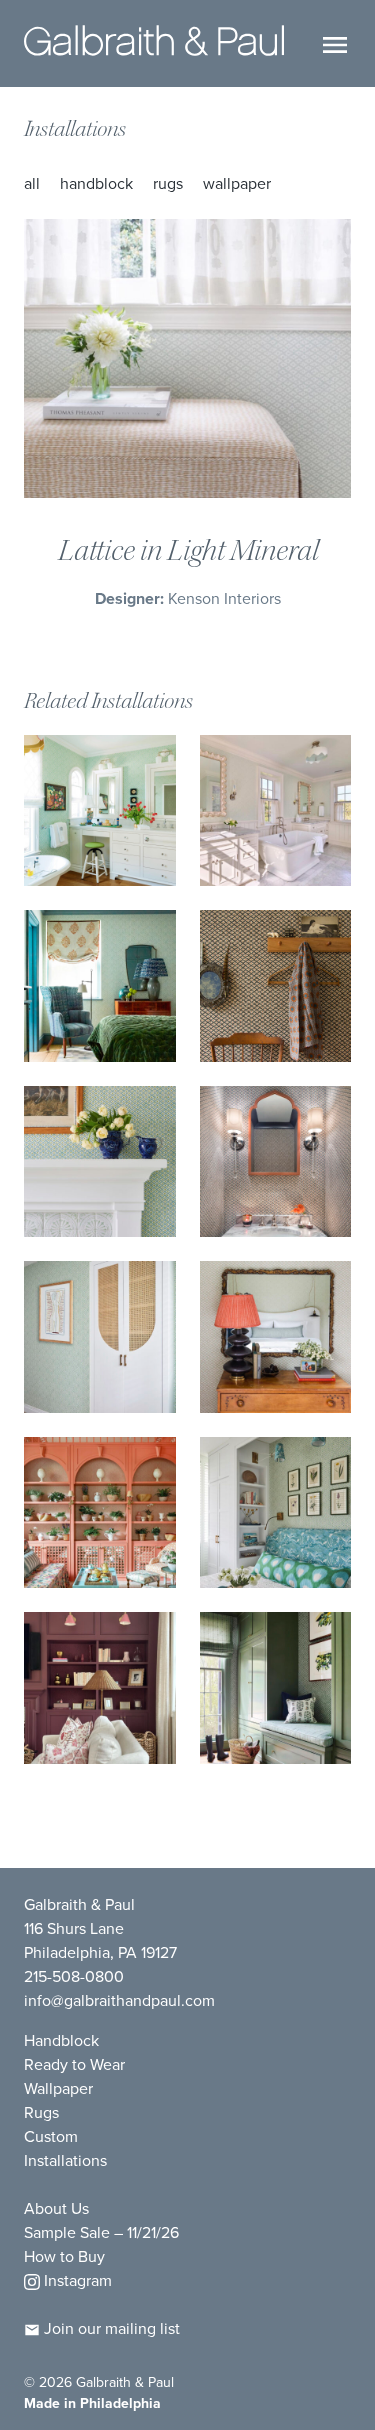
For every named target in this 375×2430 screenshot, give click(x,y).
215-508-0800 (74, 1976)
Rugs (168, 183)
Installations (75, 129)
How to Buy (64, 2256)
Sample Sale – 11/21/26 (101, 2232)
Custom (51, 2136)
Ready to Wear (74, 2064)
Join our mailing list (110, 2328)
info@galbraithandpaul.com (119, 2000)
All (32, 183)
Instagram (76, 2280)
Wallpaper (237, 183)
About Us (56, 2208)
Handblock (96, 183)
